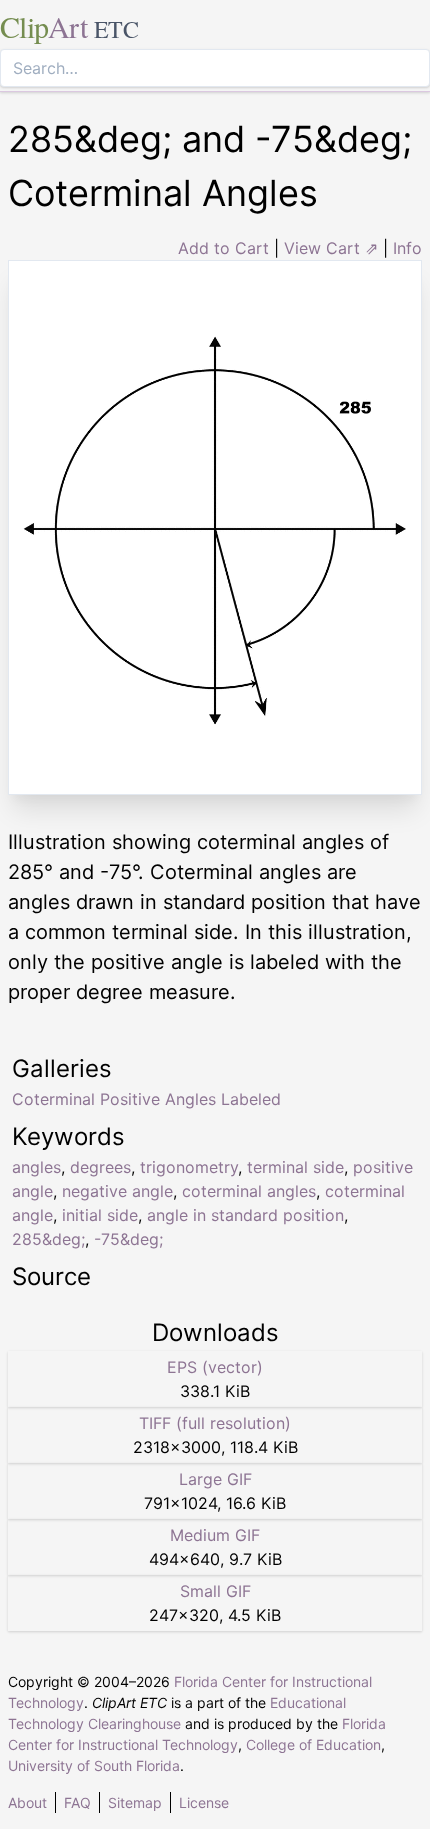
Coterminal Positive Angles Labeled (146, 1099)
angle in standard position (245, 1215)
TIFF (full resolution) (215, 1423)
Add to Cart (223, 248)
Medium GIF (215, 1535)
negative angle (117, 1191)
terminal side (295, 1167)
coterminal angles (249, 1191)
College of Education (313, 1744)
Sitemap (135, 1802)
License (204, 1802)
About (27, 1802)
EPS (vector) (215, 1367)
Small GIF (215, 1591)
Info (407, 248)
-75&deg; (128, 1239)
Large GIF (215, 1479)
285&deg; (48, 1239)
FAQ (77, 1802)
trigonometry (189, 1167)
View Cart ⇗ (331, 248)
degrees (100, 1167)
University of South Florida (94, 1765)
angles (36, 1167)
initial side (100, 1215)
